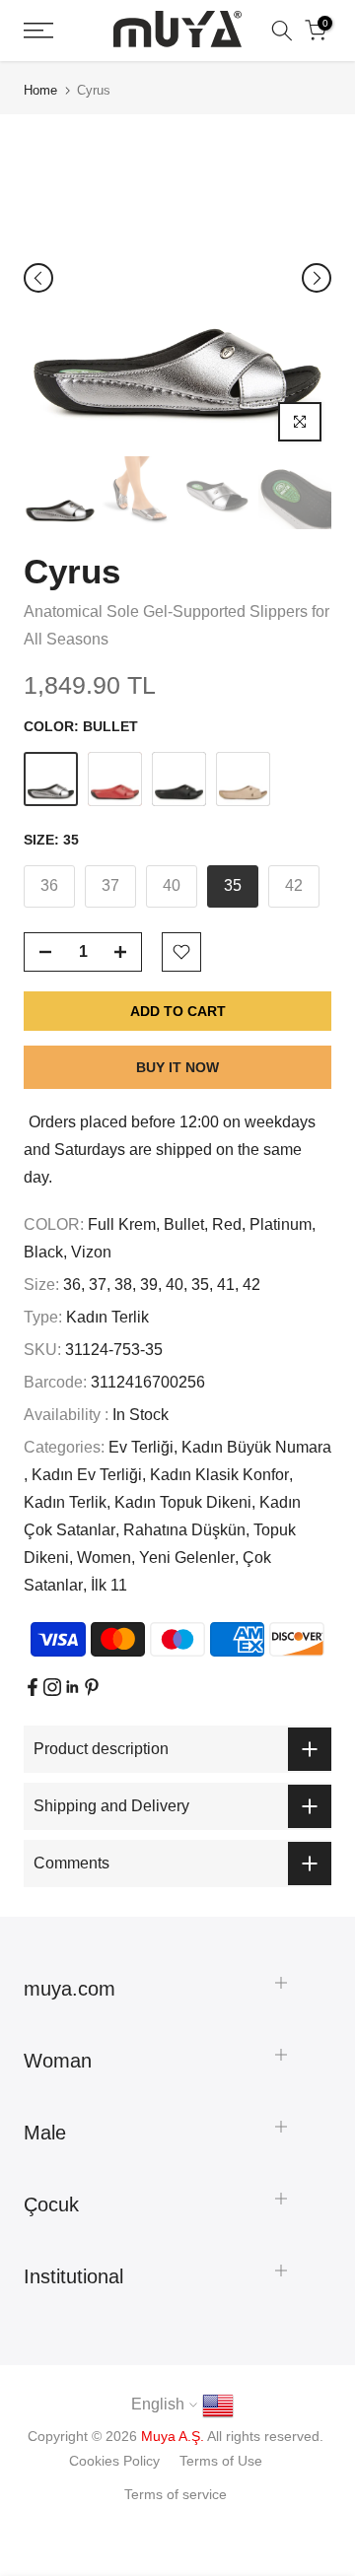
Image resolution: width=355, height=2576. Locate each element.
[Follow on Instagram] (52, 1687)
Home (40, 90)
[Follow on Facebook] (33, 1687)
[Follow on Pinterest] (92, 1687)
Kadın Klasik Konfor (219, 1475)
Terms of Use (221, 2461)
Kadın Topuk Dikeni (183, 1502)
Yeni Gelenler (187, 1558)
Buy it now (177, 1067)
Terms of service (176, 2494)
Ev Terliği (141, 1447)
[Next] (317, 278)
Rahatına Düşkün (184, 1530)
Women (104, 1558)
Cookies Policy (114, 2461)
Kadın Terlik (107, 1317)
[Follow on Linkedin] (72, 1687)
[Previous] (38, 278)
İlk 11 (109, 1585)
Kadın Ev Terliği (87, 1475)
